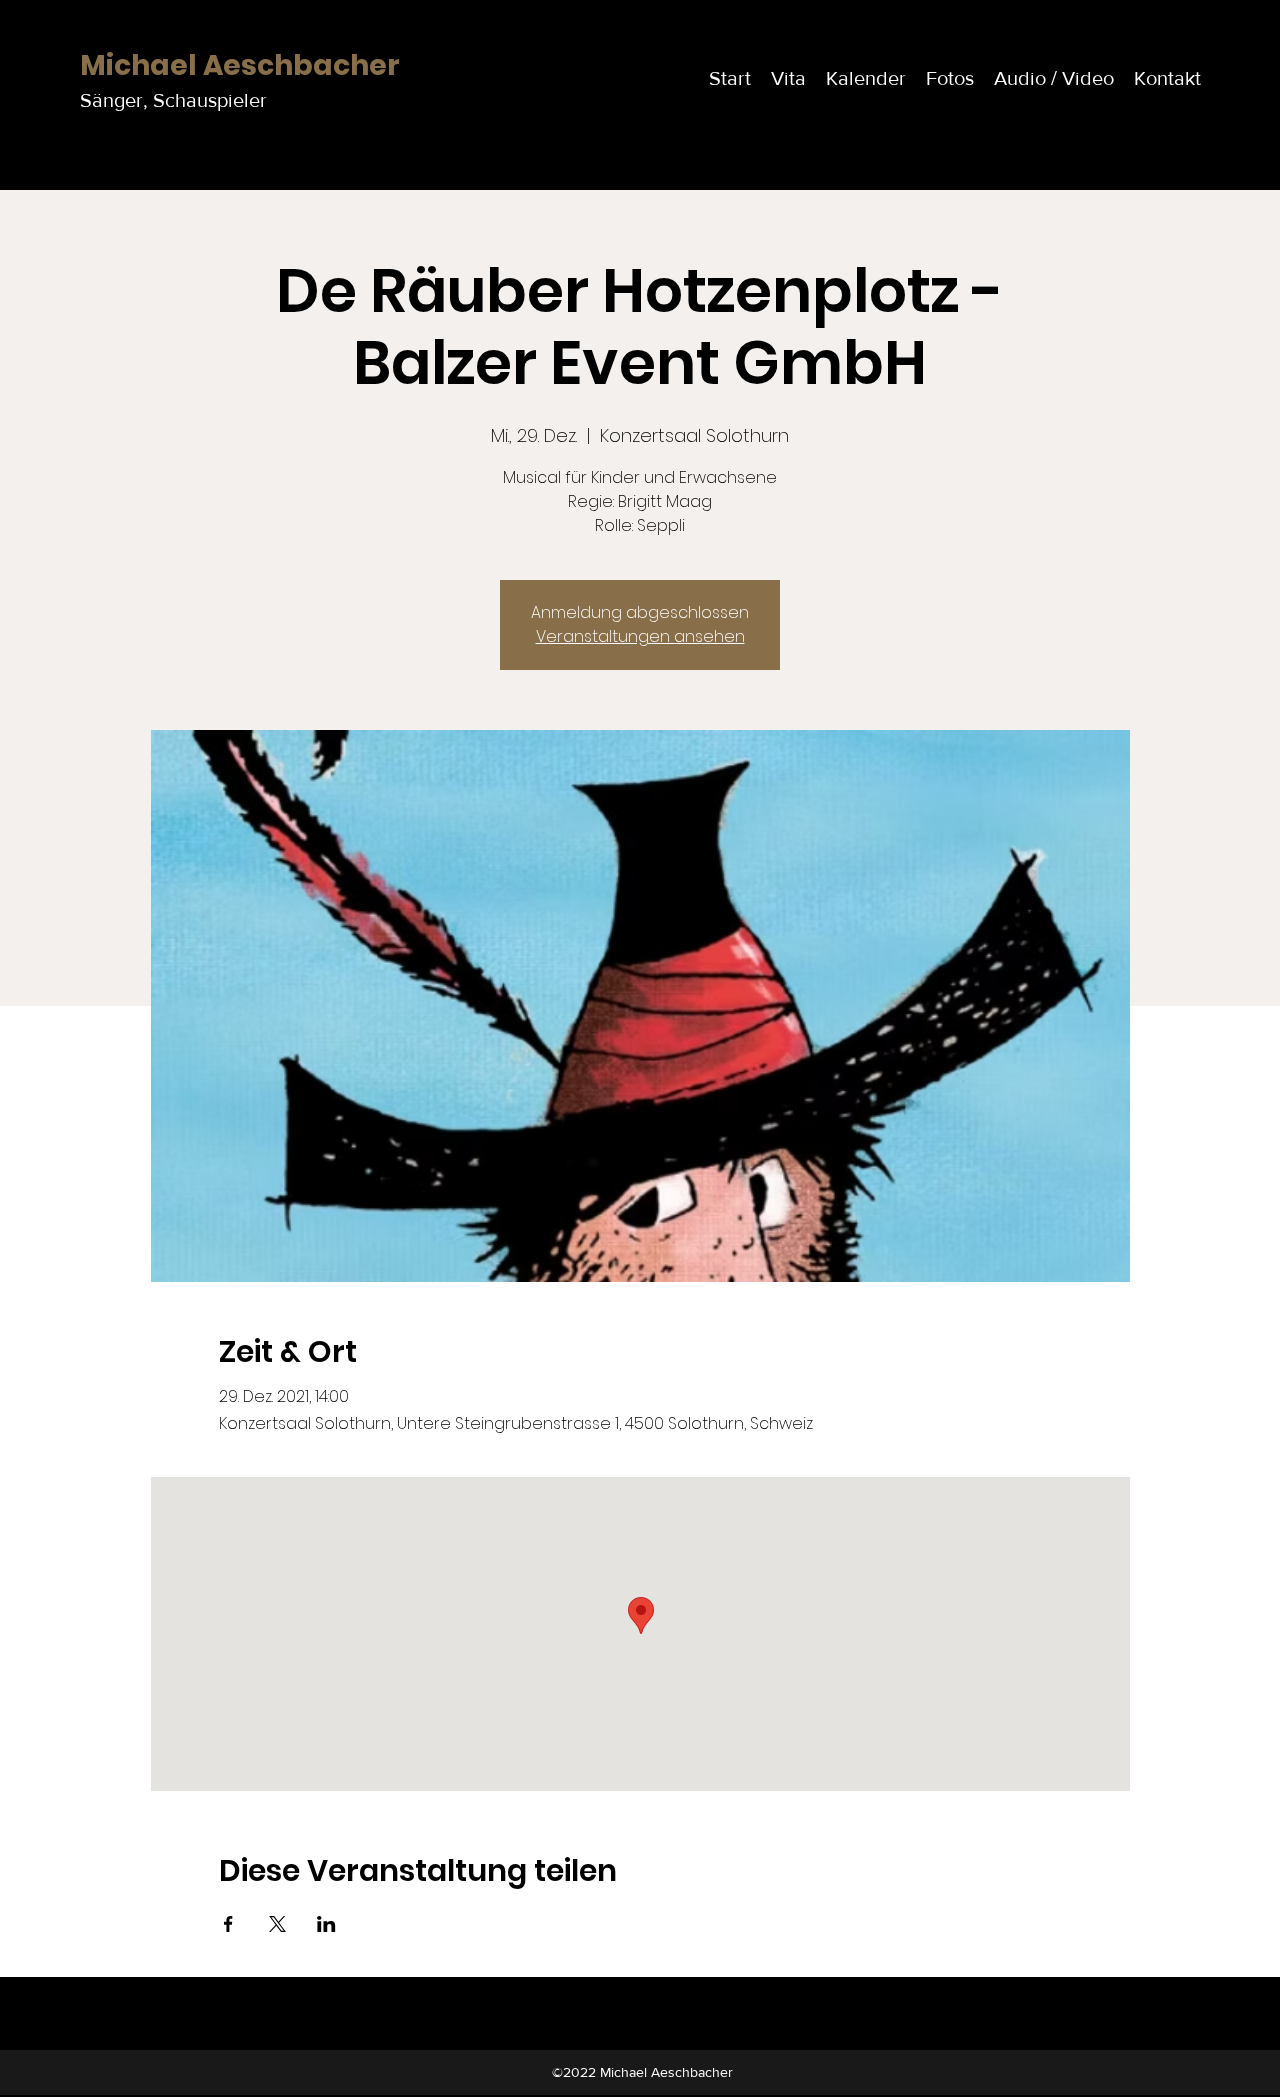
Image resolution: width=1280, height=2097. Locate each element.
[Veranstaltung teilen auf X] (277, 1924)
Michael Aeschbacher (240, 65)
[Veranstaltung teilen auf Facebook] (228, 1924)
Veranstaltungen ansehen (640, 636)
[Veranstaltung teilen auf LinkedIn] (326, 1924)
